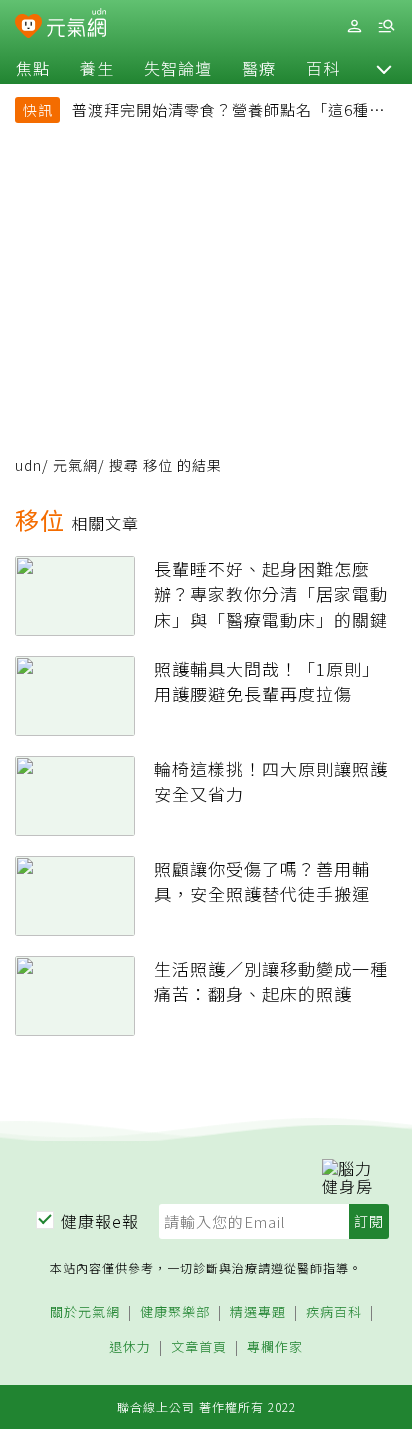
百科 (323, 68)
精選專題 (258, 1312)
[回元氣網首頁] (76, 25)
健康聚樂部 (175, 1312)
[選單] (386, 26)
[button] (384, 68)
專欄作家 (275, 1347)
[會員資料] (354, 26)
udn (28, 465)
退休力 (130, 1347)
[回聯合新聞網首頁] (28, 28)
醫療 (259, 68)
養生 (97, 68)
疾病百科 (334, 1312)
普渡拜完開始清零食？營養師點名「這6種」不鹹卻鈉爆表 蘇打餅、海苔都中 (228, 112)
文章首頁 (199, 1347)
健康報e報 (100, 1221)
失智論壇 (178, 68)
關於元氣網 (85, 1312)
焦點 (33, 68)
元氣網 (75, 465)
